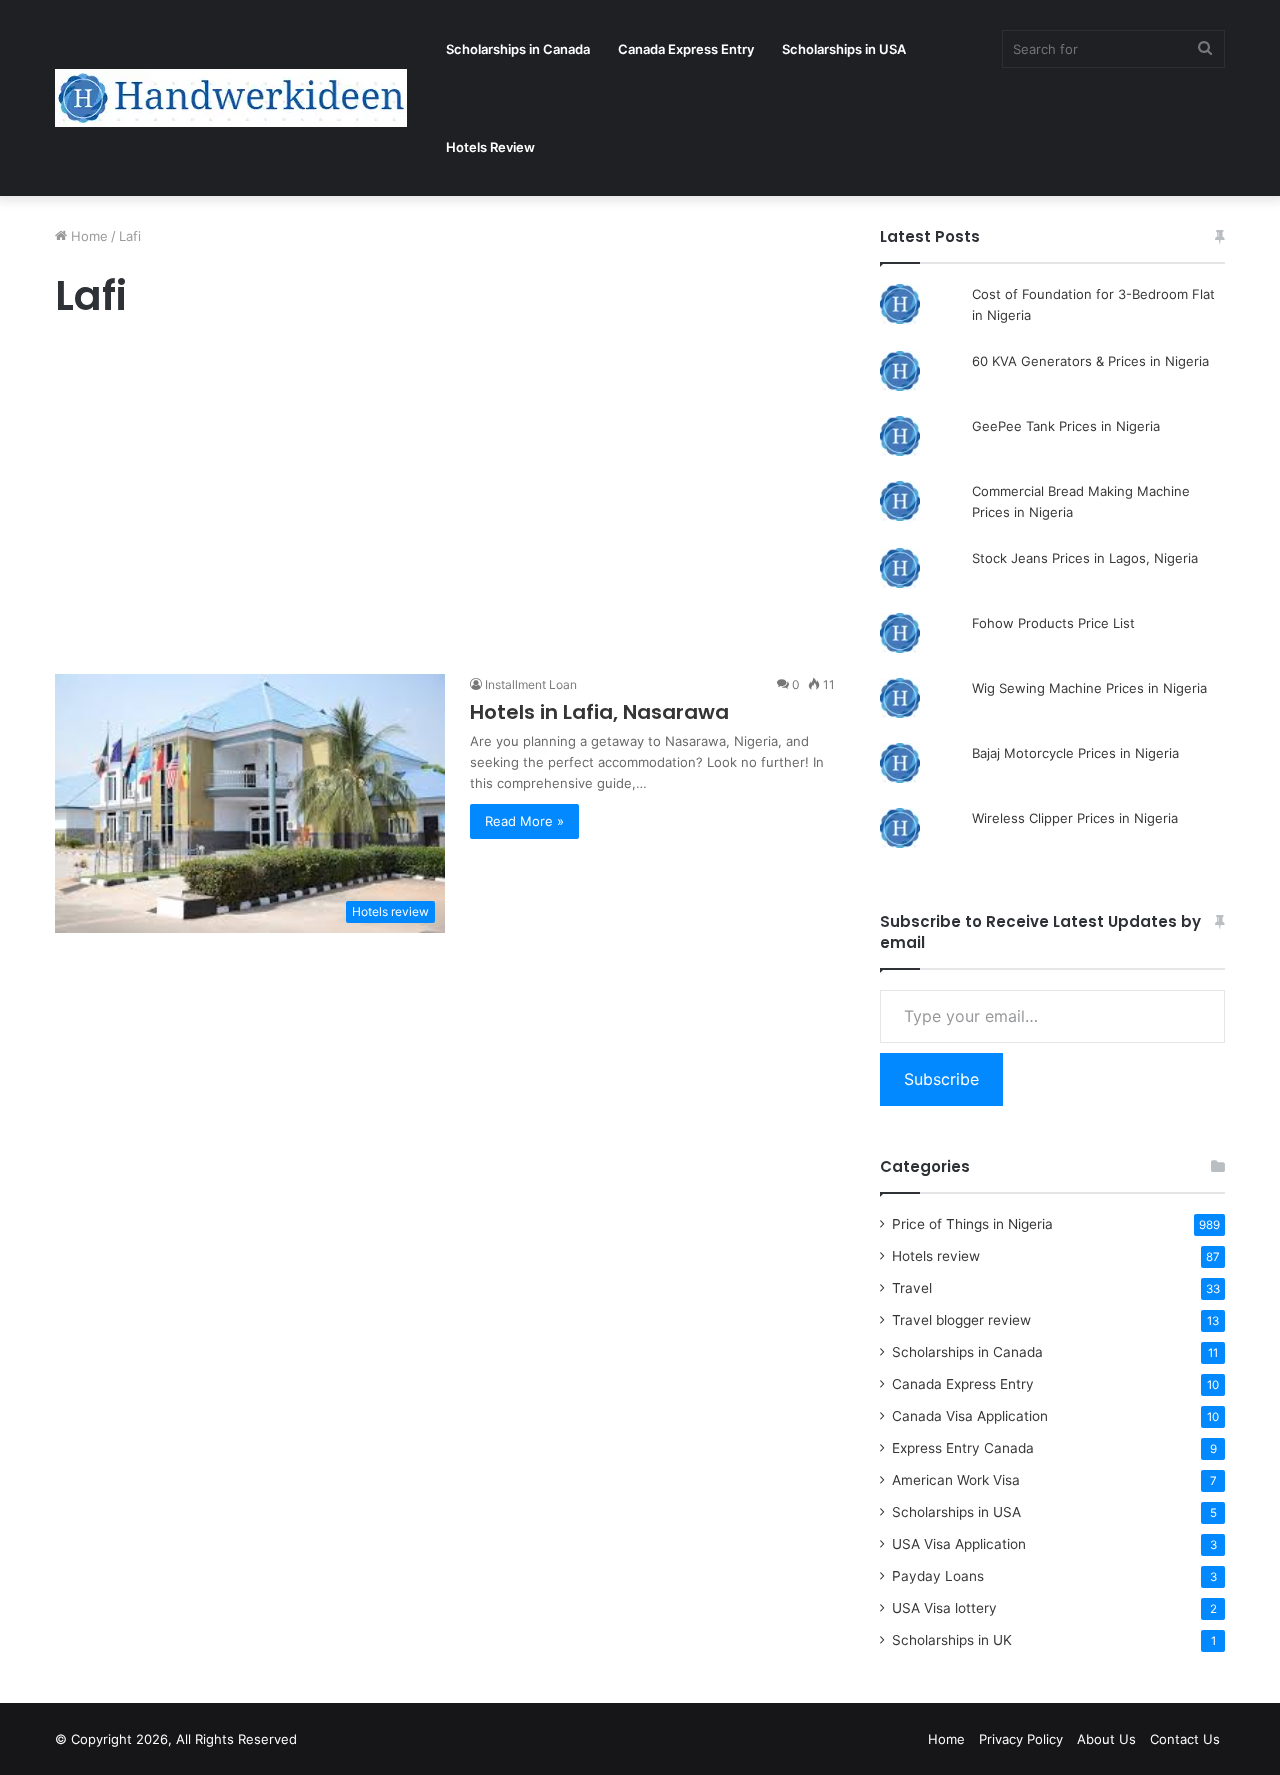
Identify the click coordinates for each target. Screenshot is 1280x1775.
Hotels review (936, 1256)
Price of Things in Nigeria (972, 1224)
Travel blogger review (961, 1320)
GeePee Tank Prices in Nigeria (1066, 426)
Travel (912, 1288)
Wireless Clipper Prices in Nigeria (1075, 818)
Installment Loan (531, 684)
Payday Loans (938, 1576)
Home (87, 236)
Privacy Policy (1021, 1739)
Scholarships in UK (952, 1640)
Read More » (524, 821)
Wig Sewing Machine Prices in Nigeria (1089, 688)
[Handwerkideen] (231, 98)
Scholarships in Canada (518, 49)
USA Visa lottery (944, 1608)
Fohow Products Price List (1053, 623)
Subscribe (941, 1079)
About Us (1106, 1739)
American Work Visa (956, 1480)
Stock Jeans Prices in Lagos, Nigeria (1085, 558)
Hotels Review (490, 147)
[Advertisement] (445, 502)
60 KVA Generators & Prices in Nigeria (1090, 361)
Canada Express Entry (686, 49)
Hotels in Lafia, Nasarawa (599, 712)
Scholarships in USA (844, 49)
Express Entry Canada (963, 1448)
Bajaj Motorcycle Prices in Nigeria (1075, 753)
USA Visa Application (959, 1544)
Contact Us (1185, 1739)
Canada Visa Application (970, 1416)
